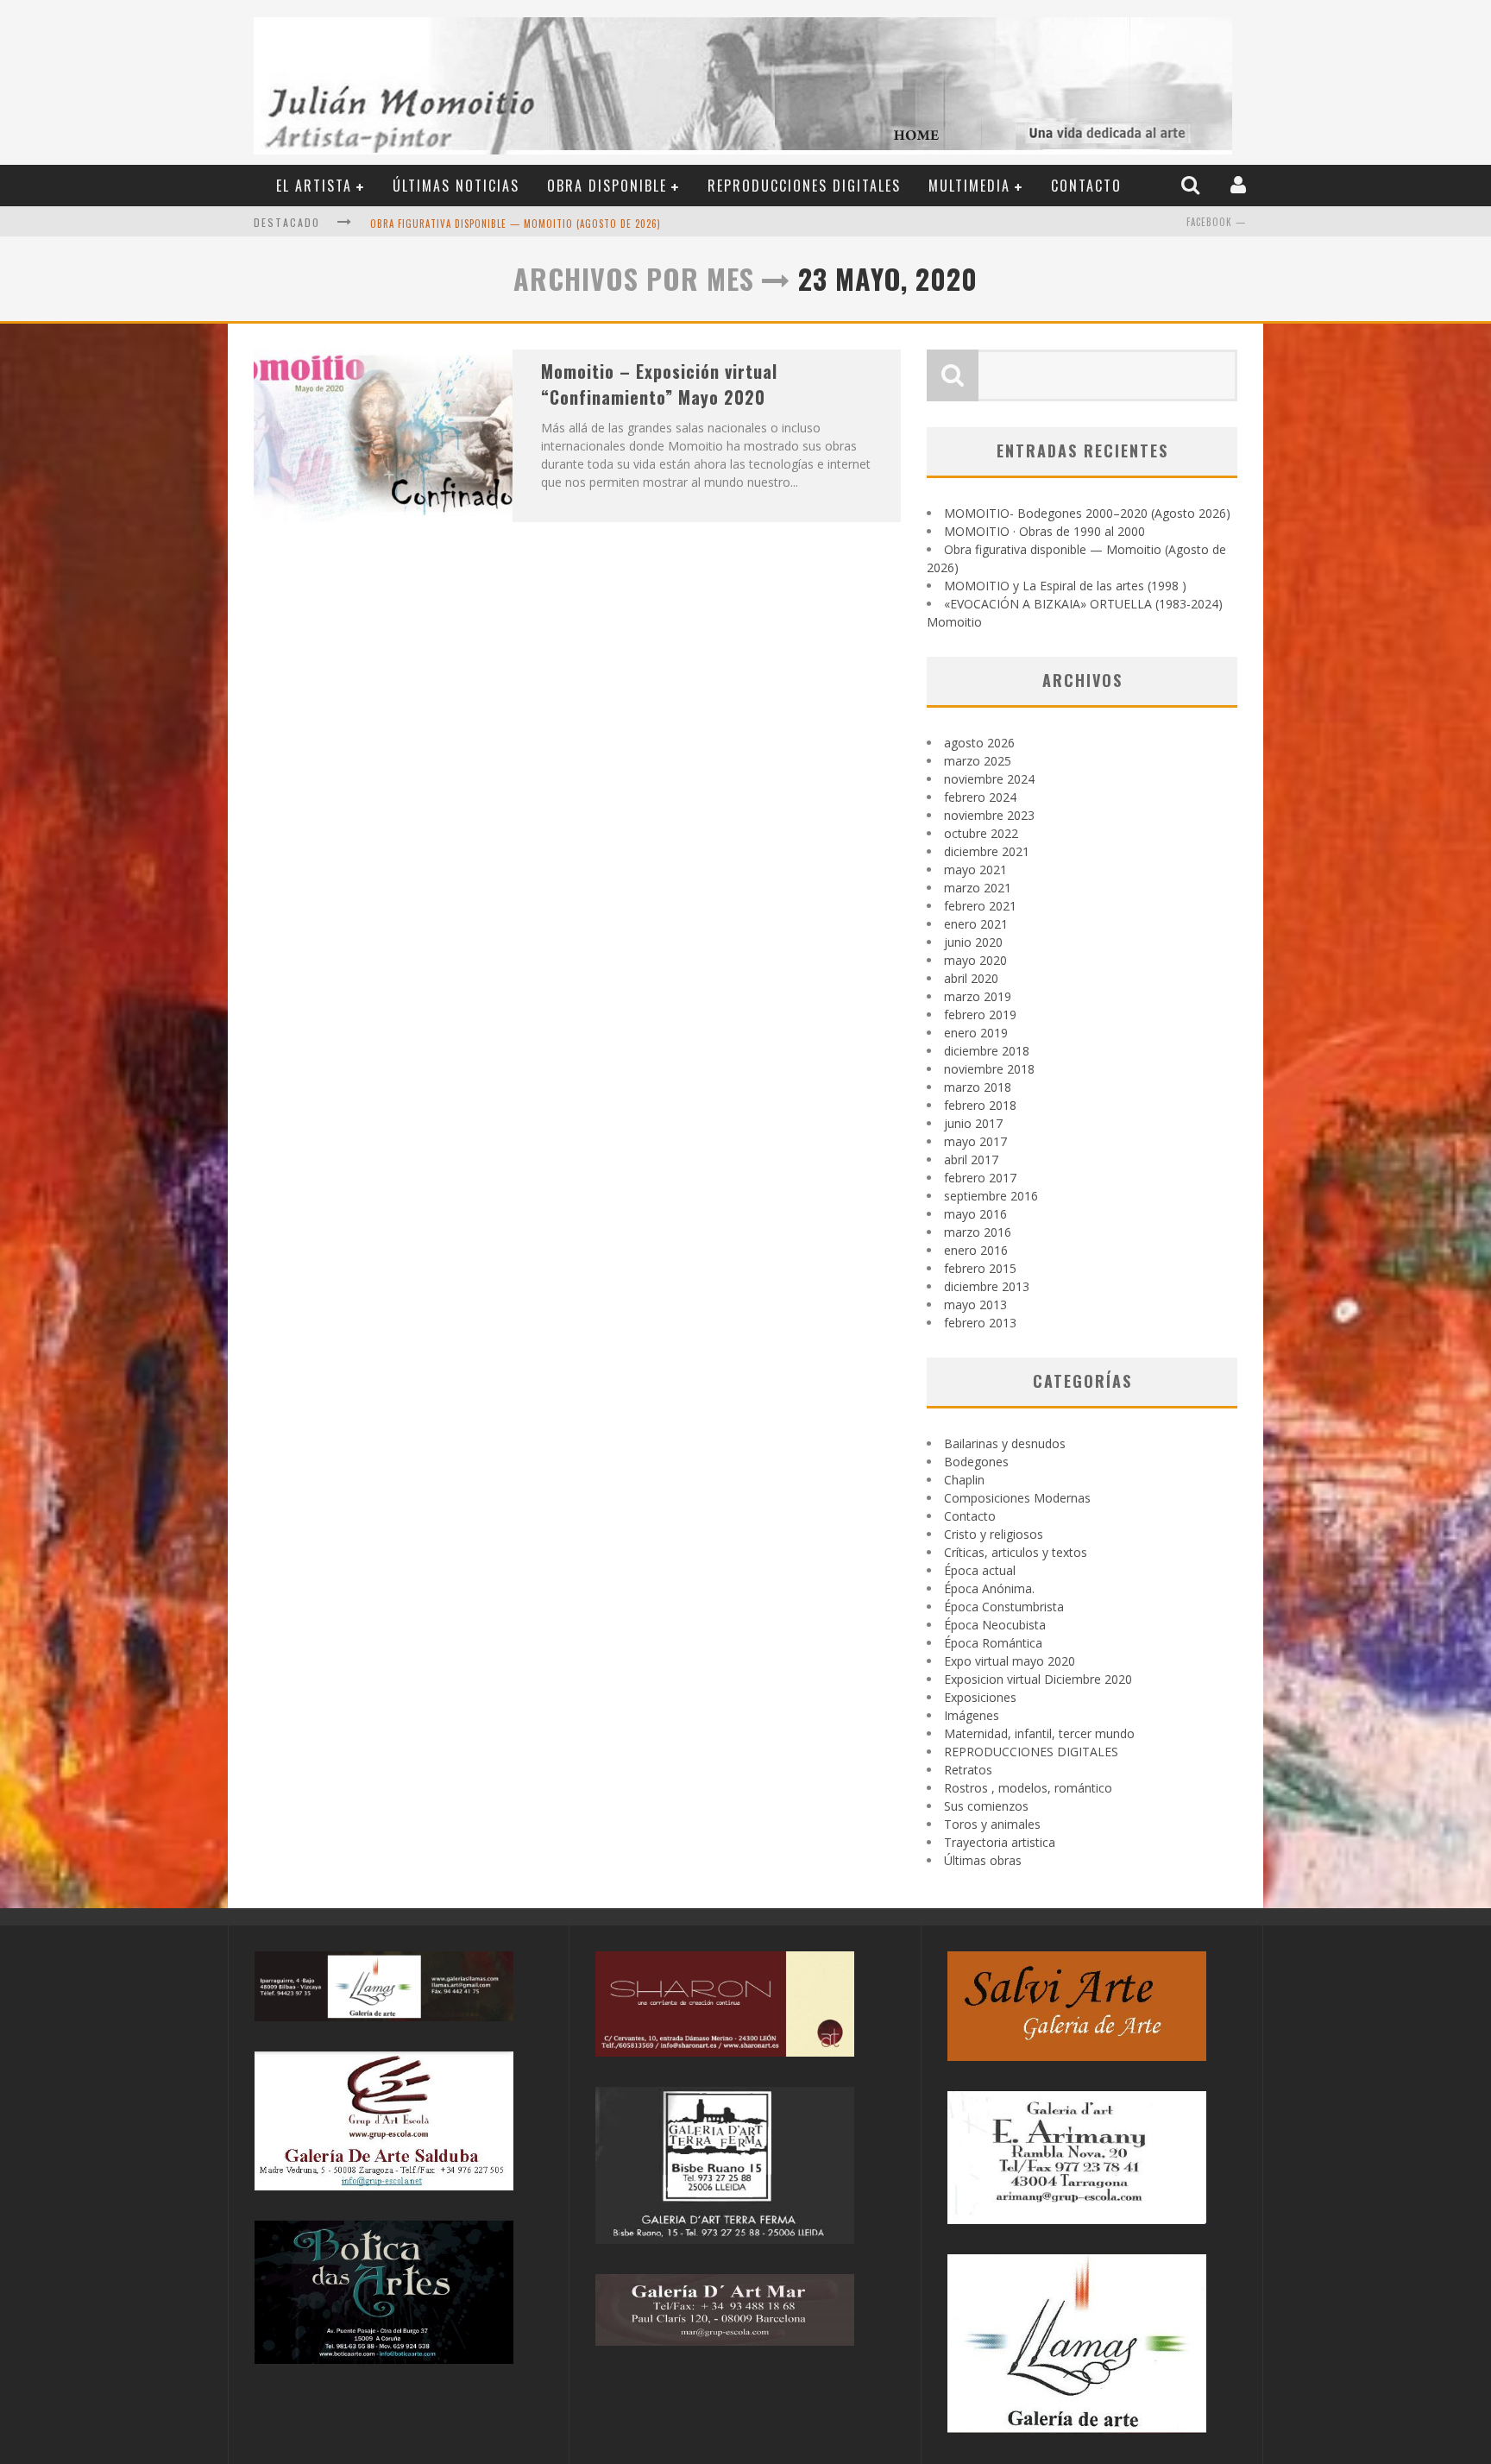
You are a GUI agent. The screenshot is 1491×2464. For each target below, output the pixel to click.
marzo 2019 (978, 996)
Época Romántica (993, 1643)
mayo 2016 (975, 1214)
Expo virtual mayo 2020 (1010, 1661)
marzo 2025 (978, 761)
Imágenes (972, 1715)
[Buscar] (1192, 185)
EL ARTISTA (314, 186)
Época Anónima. (989, 1588)
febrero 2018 (980, 1105)
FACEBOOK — (1216, 222)
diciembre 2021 (987, 851)
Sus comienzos (986, 1806)
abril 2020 (971, 978)
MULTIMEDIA (969, 186)
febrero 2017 (980, 1178)
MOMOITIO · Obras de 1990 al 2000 (1044, 531)
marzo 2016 (978, 1232)
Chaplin (964, 1480)
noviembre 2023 (989, 815)
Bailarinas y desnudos (1005, 1443)
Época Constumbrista (1004, 1607)
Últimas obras (983, 1860)
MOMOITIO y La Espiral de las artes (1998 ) (1065, 586)
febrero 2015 (980, 1268)
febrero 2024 (980, 797)
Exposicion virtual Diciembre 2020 (1038, 1679)
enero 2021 (976, 924)
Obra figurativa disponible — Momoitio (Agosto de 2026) (516, 224)
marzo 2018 (978, 1087)
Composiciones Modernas (1017, 1498)
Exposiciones (980, 1697)
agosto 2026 (979, 743)
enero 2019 (976, 1033)
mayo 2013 (975, 1304)
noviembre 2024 (989, 779)
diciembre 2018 (987, 1051)
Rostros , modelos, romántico (1028, 1788)
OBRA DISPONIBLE (607, 186)
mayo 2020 (975, 960)
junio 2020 (973, 942)
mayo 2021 (975, 870)
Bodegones (976, 1462)
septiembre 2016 (991, 1196)
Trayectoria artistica (1000, 1842)
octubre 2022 (981, 833)
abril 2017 (971, 1160)
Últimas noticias (456, 186)
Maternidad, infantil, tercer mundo (1039, 1733)
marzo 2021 (978, 888)
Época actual (980, 1570)
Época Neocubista (995, 1625)
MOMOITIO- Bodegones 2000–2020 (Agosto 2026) (1087, 513)
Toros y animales (992, 1824)
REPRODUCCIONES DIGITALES (804, 186)
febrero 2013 (980, 1323)
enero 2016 (976, 1250)
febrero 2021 (980, 906)
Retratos (968, 1770)
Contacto (1086, 186)
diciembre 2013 (987, 1286)
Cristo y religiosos (994, 1534)
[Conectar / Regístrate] (1240, 185)
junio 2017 (973, 1123)
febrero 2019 (980, 1015)
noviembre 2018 (989, 1069)
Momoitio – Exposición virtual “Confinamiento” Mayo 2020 (659, 384)
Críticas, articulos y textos (1016, 1552)
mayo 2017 (975, 1141)
